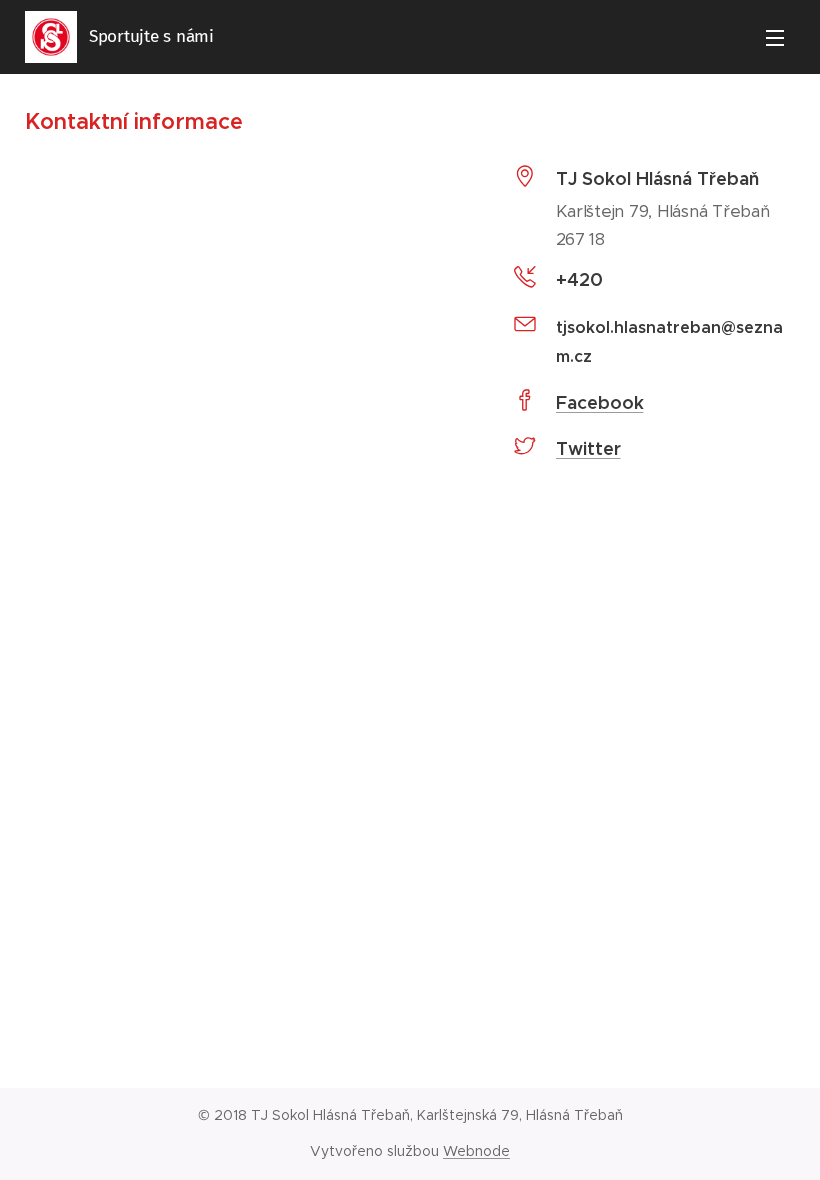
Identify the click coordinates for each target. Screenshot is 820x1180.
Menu (775, 37)
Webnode (476, 1151)
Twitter (588, 448)
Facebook (600, 402)
